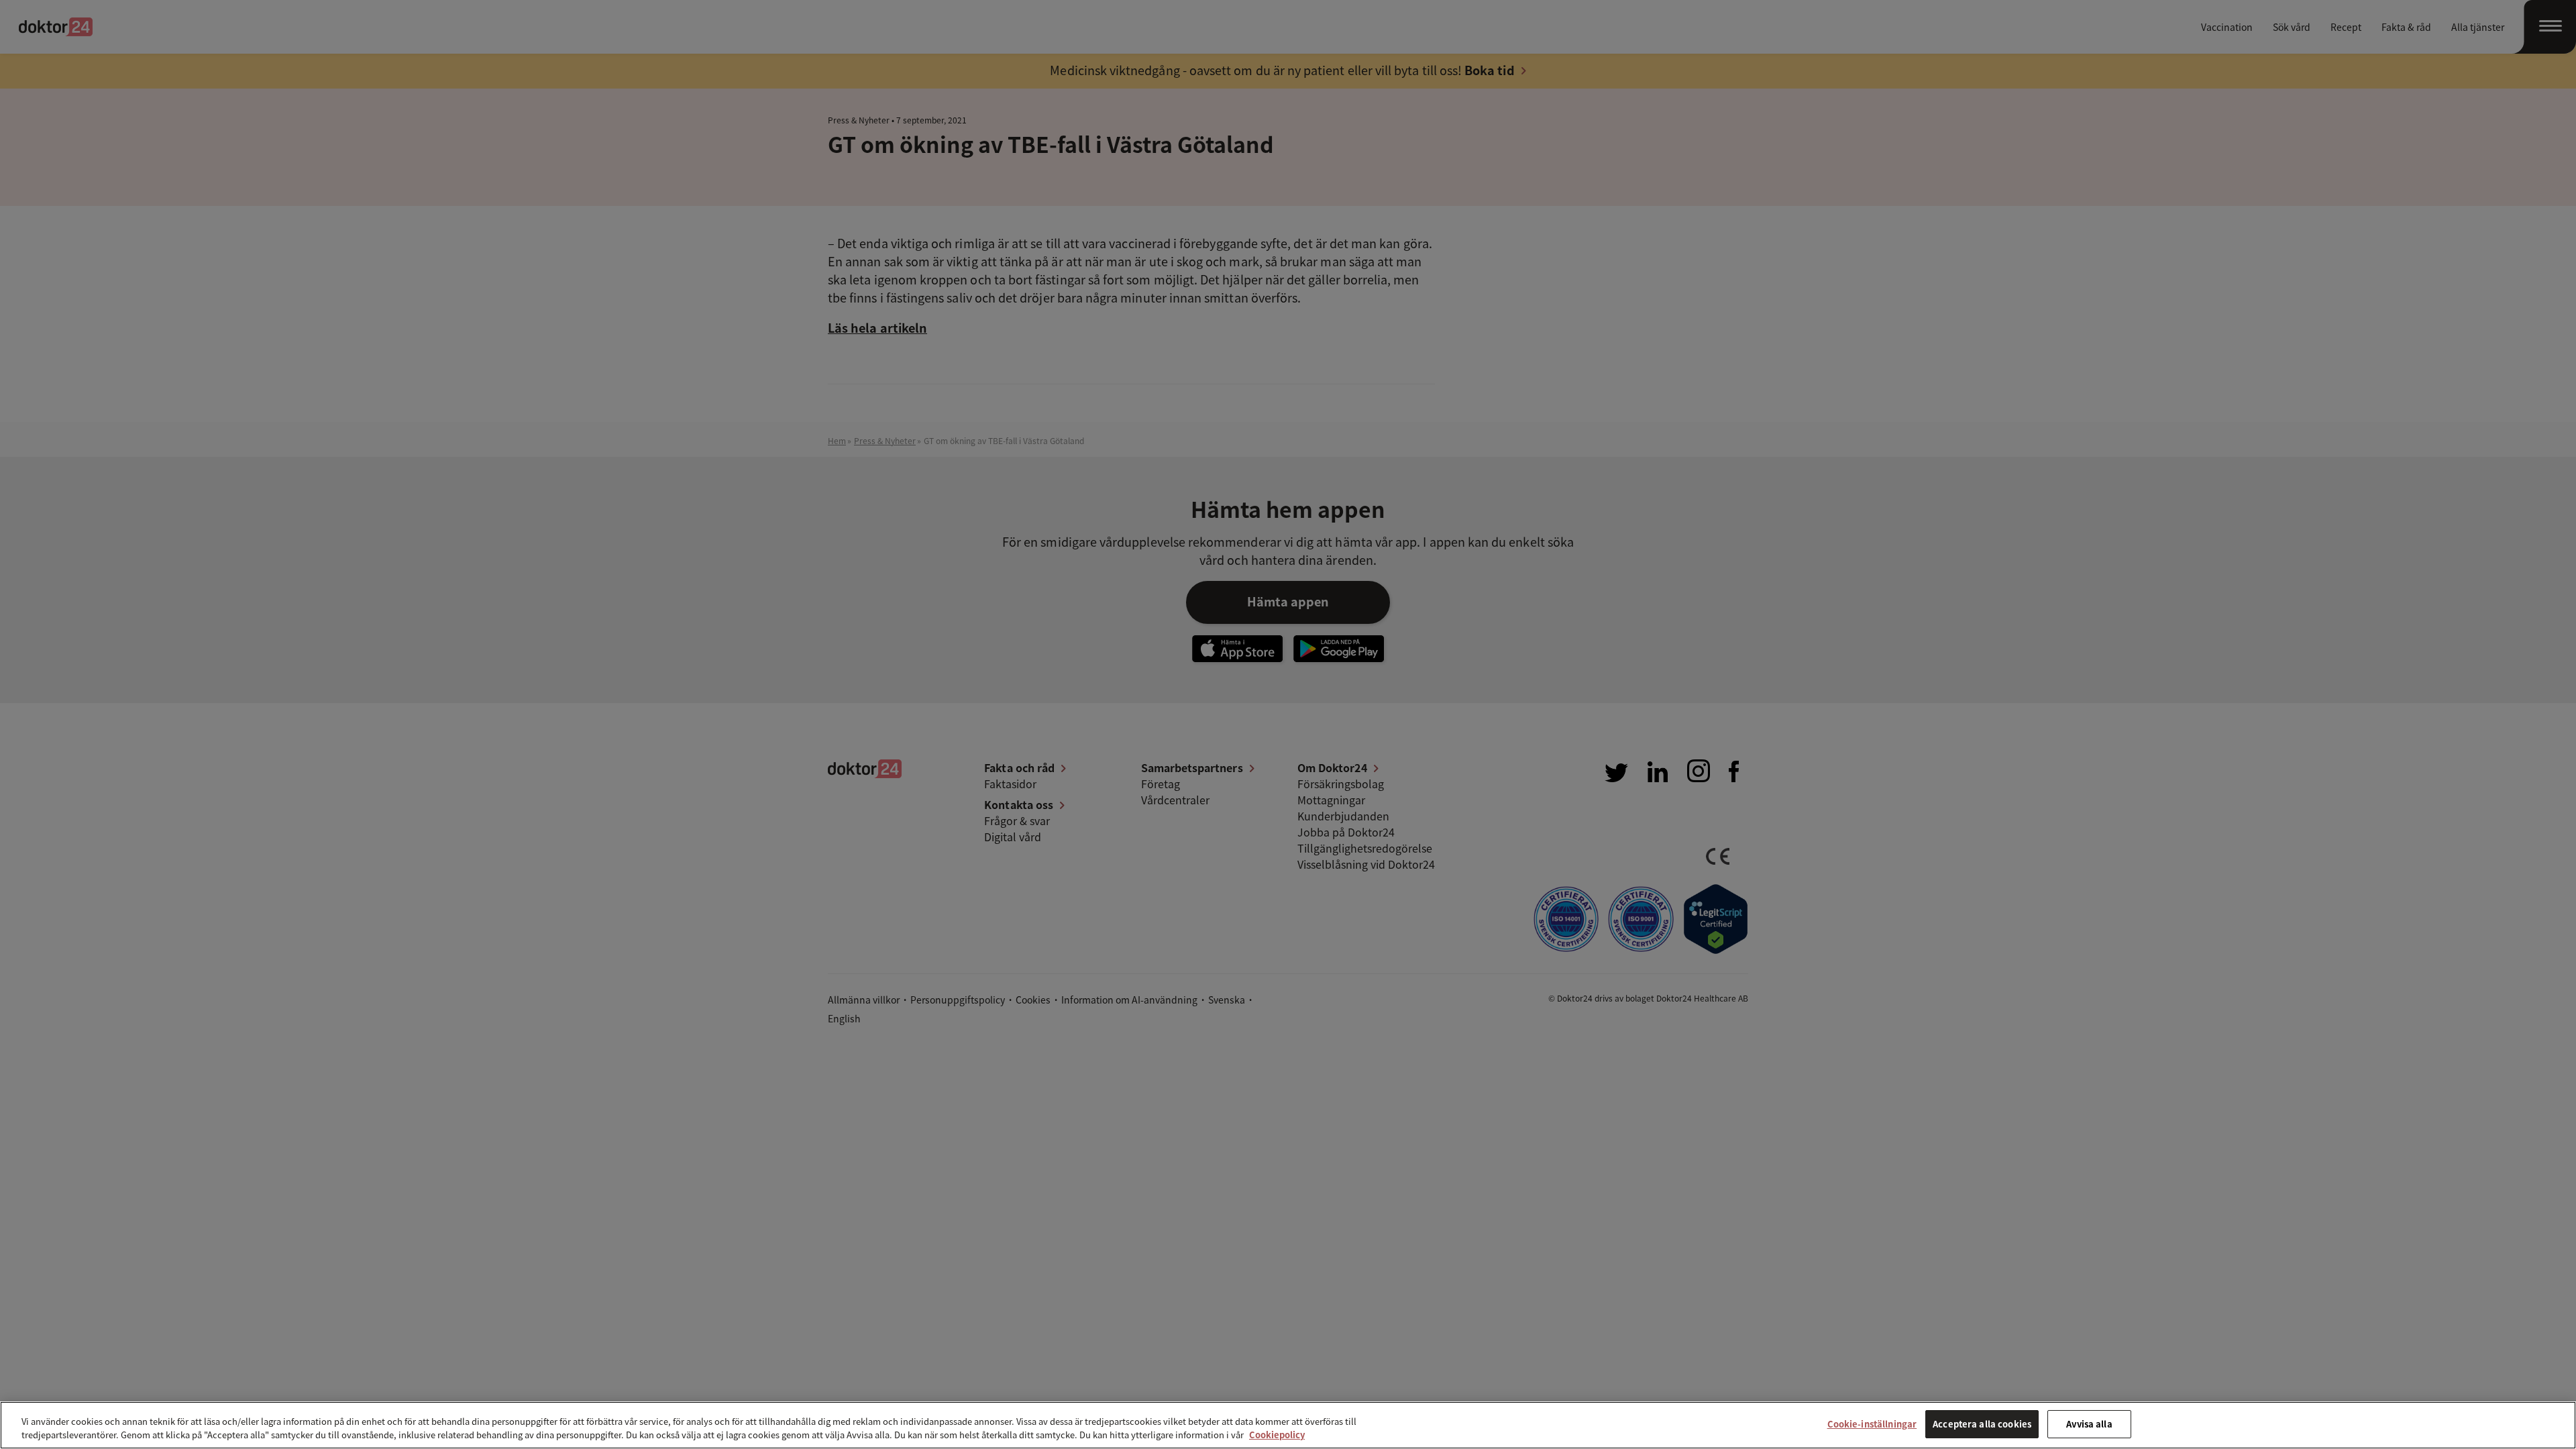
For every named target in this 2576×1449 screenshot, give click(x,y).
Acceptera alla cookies (1982, 1424)
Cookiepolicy (1277, 1435)
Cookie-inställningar (1872, 1424)
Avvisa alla (2089, 1424)
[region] (1288, 1425)
